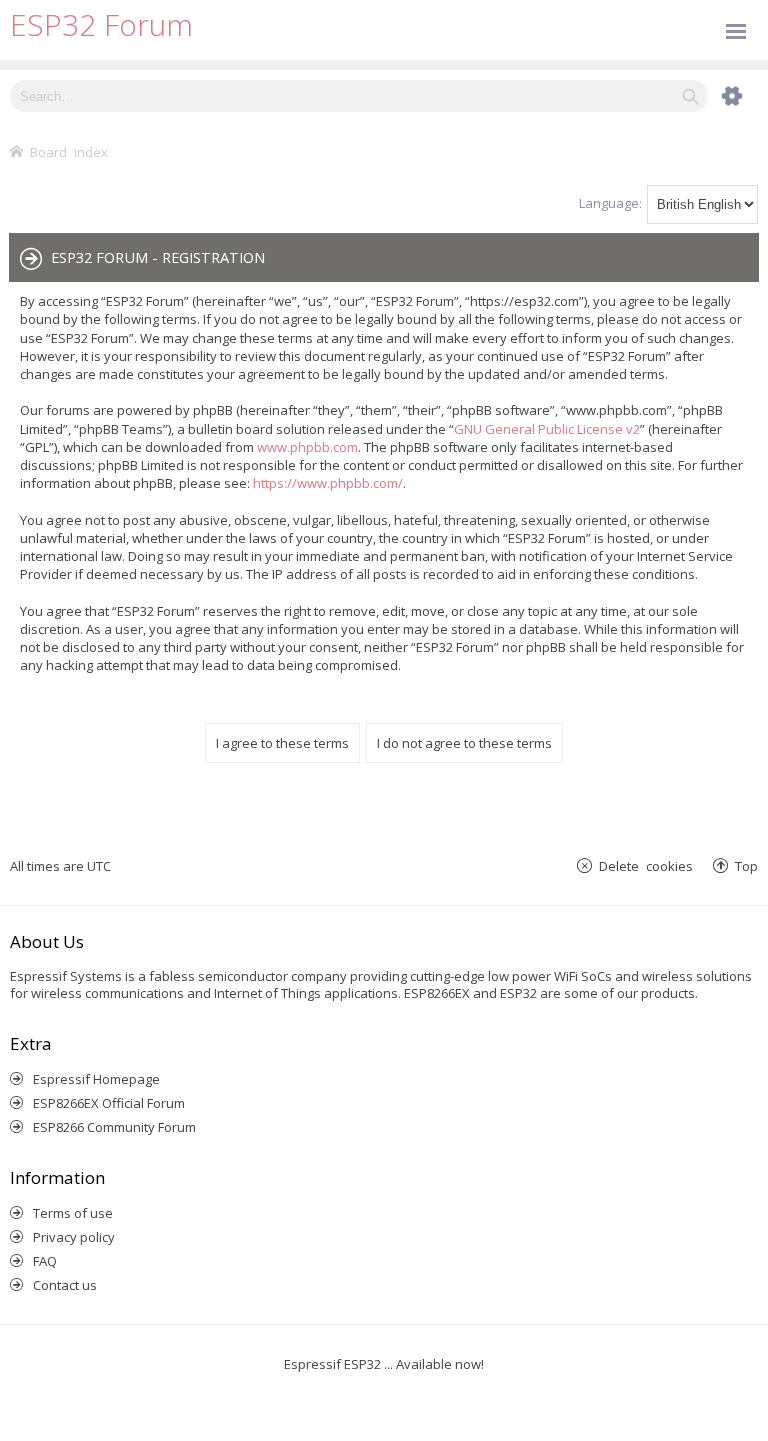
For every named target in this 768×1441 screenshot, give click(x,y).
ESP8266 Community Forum (114, 1127)
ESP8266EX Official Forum (109, 1103)
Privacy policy (74, 1237)
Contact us (65, 1285)
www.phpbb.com (307, 447)
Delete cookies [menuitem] (646, 865)
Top (746, 865)
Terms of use (73, 1213)
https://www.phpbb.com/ (328, 483)
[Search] (690, 96)
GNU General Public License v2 (547, 429)
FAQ (45, 1261)
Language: (610, 203)
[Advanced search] (722, 96)
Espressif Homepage (96, 1079)
